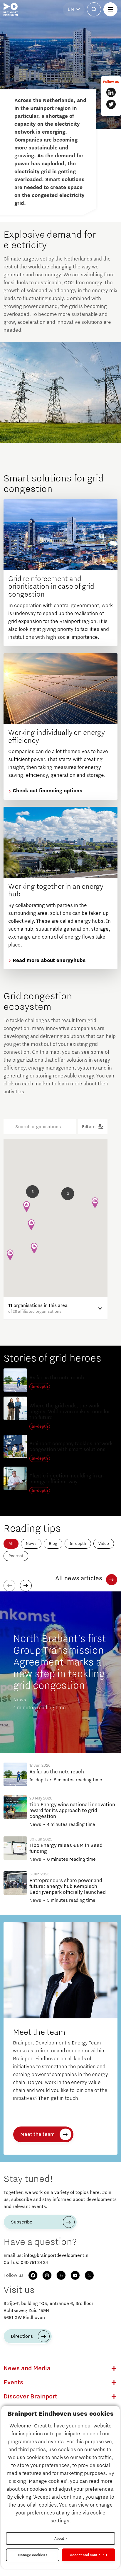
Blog (53, 1544)
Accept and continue (87, 2555)
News (31, 1544)
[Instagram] (47, 2275)
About (59, 2538)
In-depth (78, 1544)
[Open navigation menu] (110, 9)
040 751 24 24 (34, 2262)
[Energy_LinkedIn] (111, 92)
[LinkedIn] (61, 2275)
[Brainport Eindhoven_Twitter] (111, 104)
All (11, 1544)
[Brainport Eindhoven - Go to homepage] (11, 9)
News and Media (27, 2369)
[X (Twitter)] (89, 2275)
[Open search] (94, 9)
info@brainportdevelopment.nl (57, 2255)
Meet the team (37, 2134)
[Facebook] (33, 2275)
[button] (68, 1194)
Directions (22, 2336)
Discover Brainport (30, 2397)
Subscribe (22, 2222)
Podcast (16, 1556)
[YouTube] (75, 2275)
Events (13, 2383)
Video (104, 1544)
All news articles (79, 1579)
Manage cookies (31, 2555)
